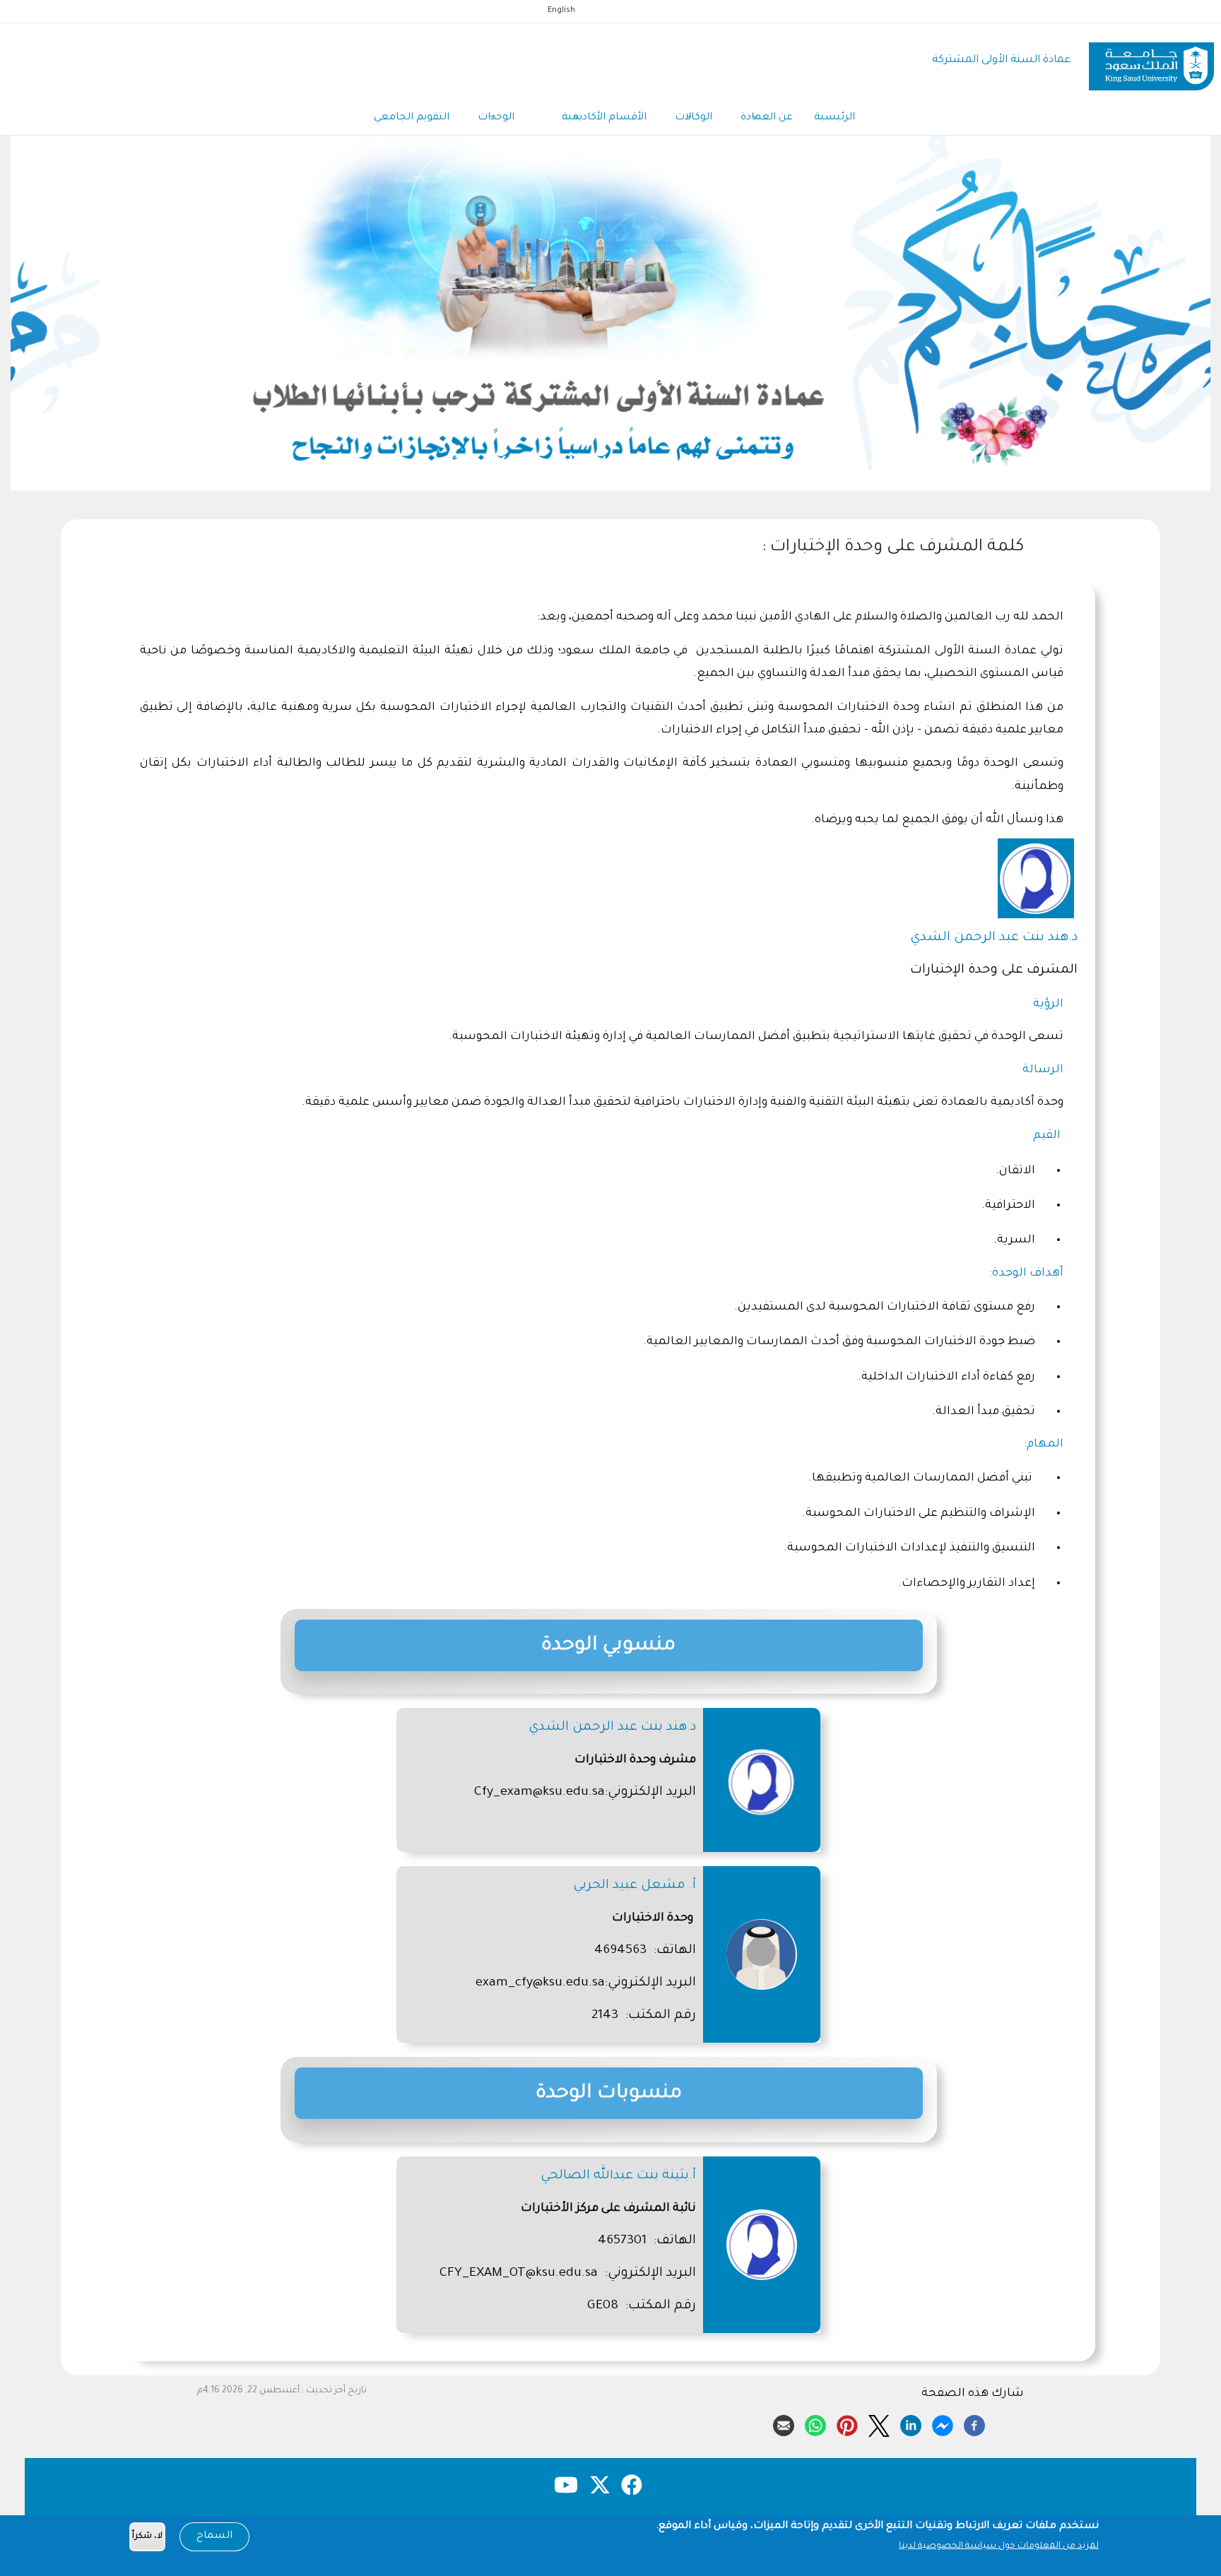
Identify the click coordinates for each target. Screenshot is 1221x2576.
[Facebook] (974, 2423)
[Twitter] (879, 2423)
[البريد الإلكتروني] (784, 2423)
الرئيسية (834, 118)
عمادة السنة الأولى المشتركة (1002, 60)
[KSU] (1151, 61)
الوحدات (497, 118)
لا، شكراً (147, 2537)
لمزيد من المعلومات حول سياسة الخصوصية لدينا (999, 2546)
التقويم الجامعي (412, 118)
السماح (214, 2536)
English (561, 11)
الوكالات (694, 118)
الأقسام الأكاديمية (604, 118)
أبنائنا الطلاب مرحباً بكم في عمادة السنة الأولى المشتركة (610, 468)
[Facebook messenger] (943, 2423)
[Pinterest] (847, 2423)
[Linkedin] (911, 2423)
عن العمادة (767, 118)
